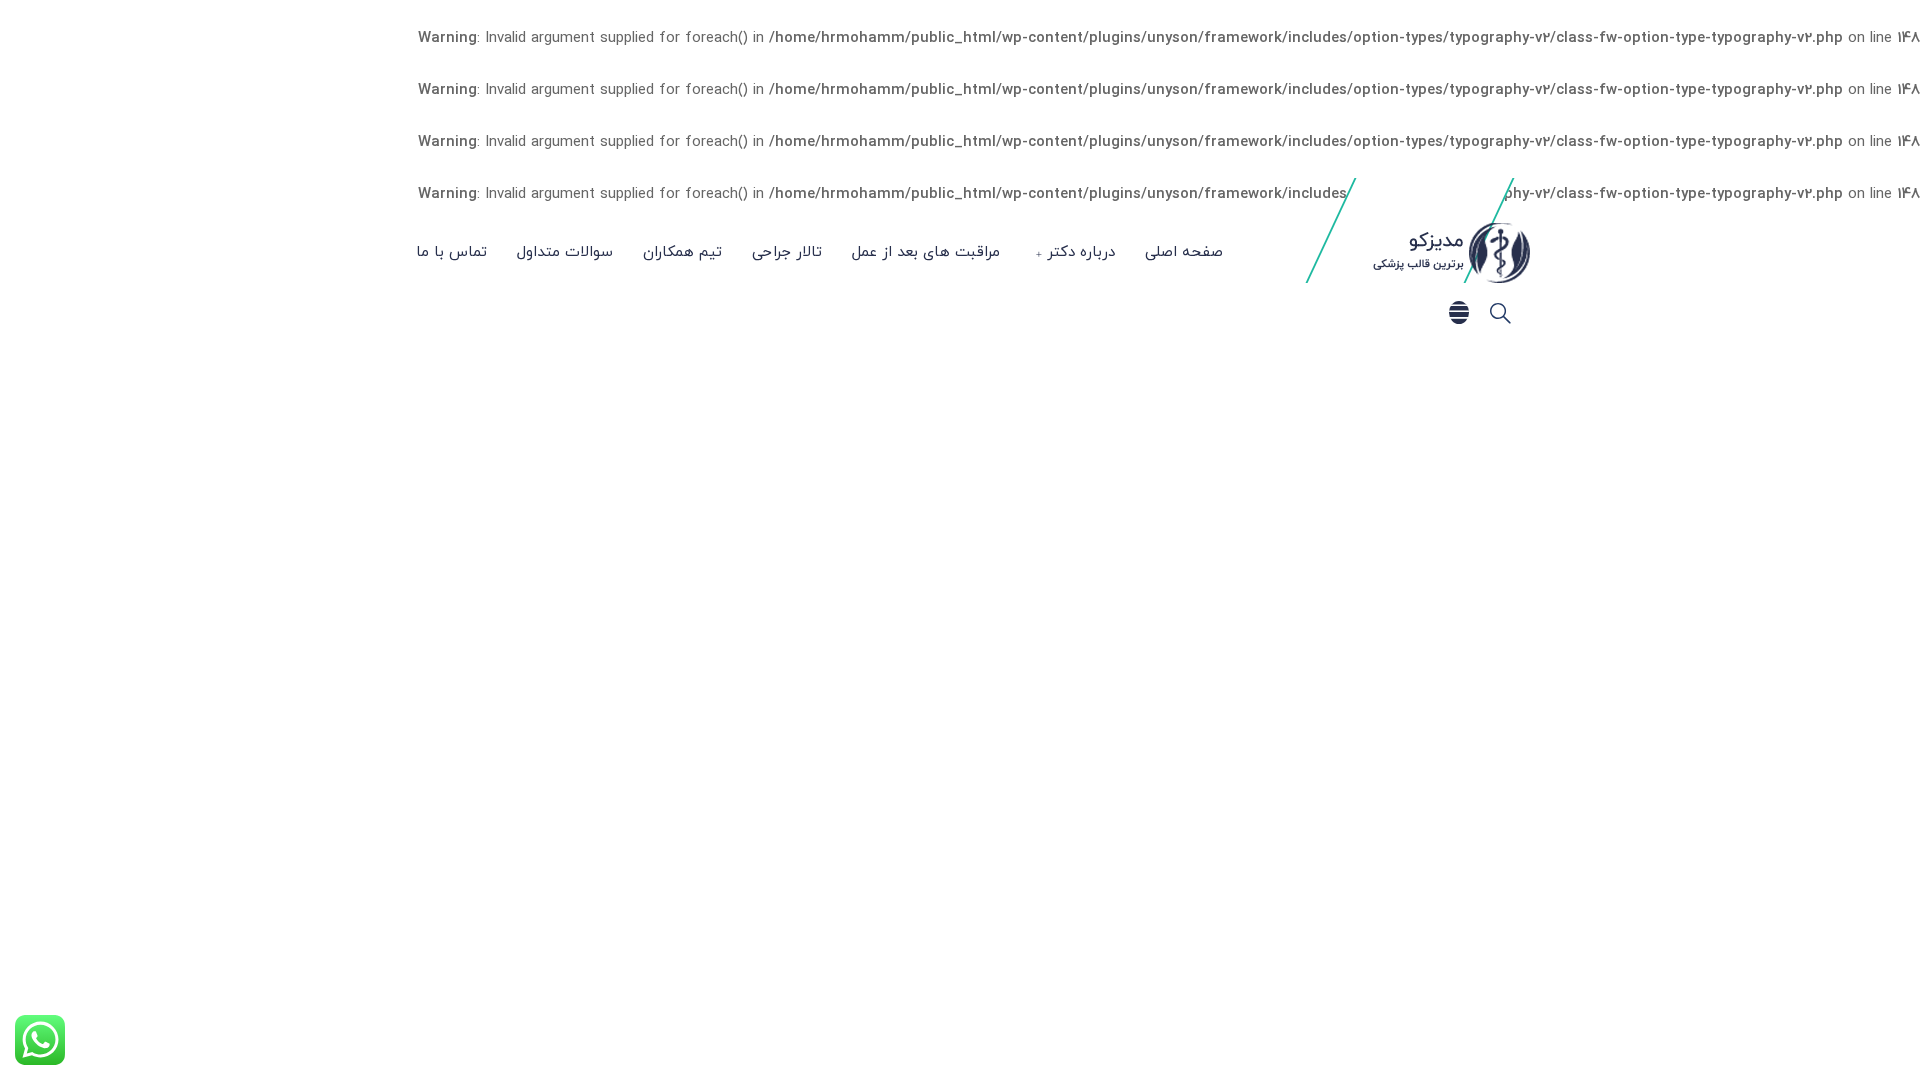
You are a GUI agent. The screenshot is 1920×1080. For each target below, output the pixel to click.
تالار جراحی (787, 252)
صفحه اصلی (1184, 252)
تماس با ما (451, 252)
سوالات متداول (565, 252)
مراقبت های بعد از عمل (926, 252)
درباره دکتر (1081, 252)
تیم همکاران (682, 252)
